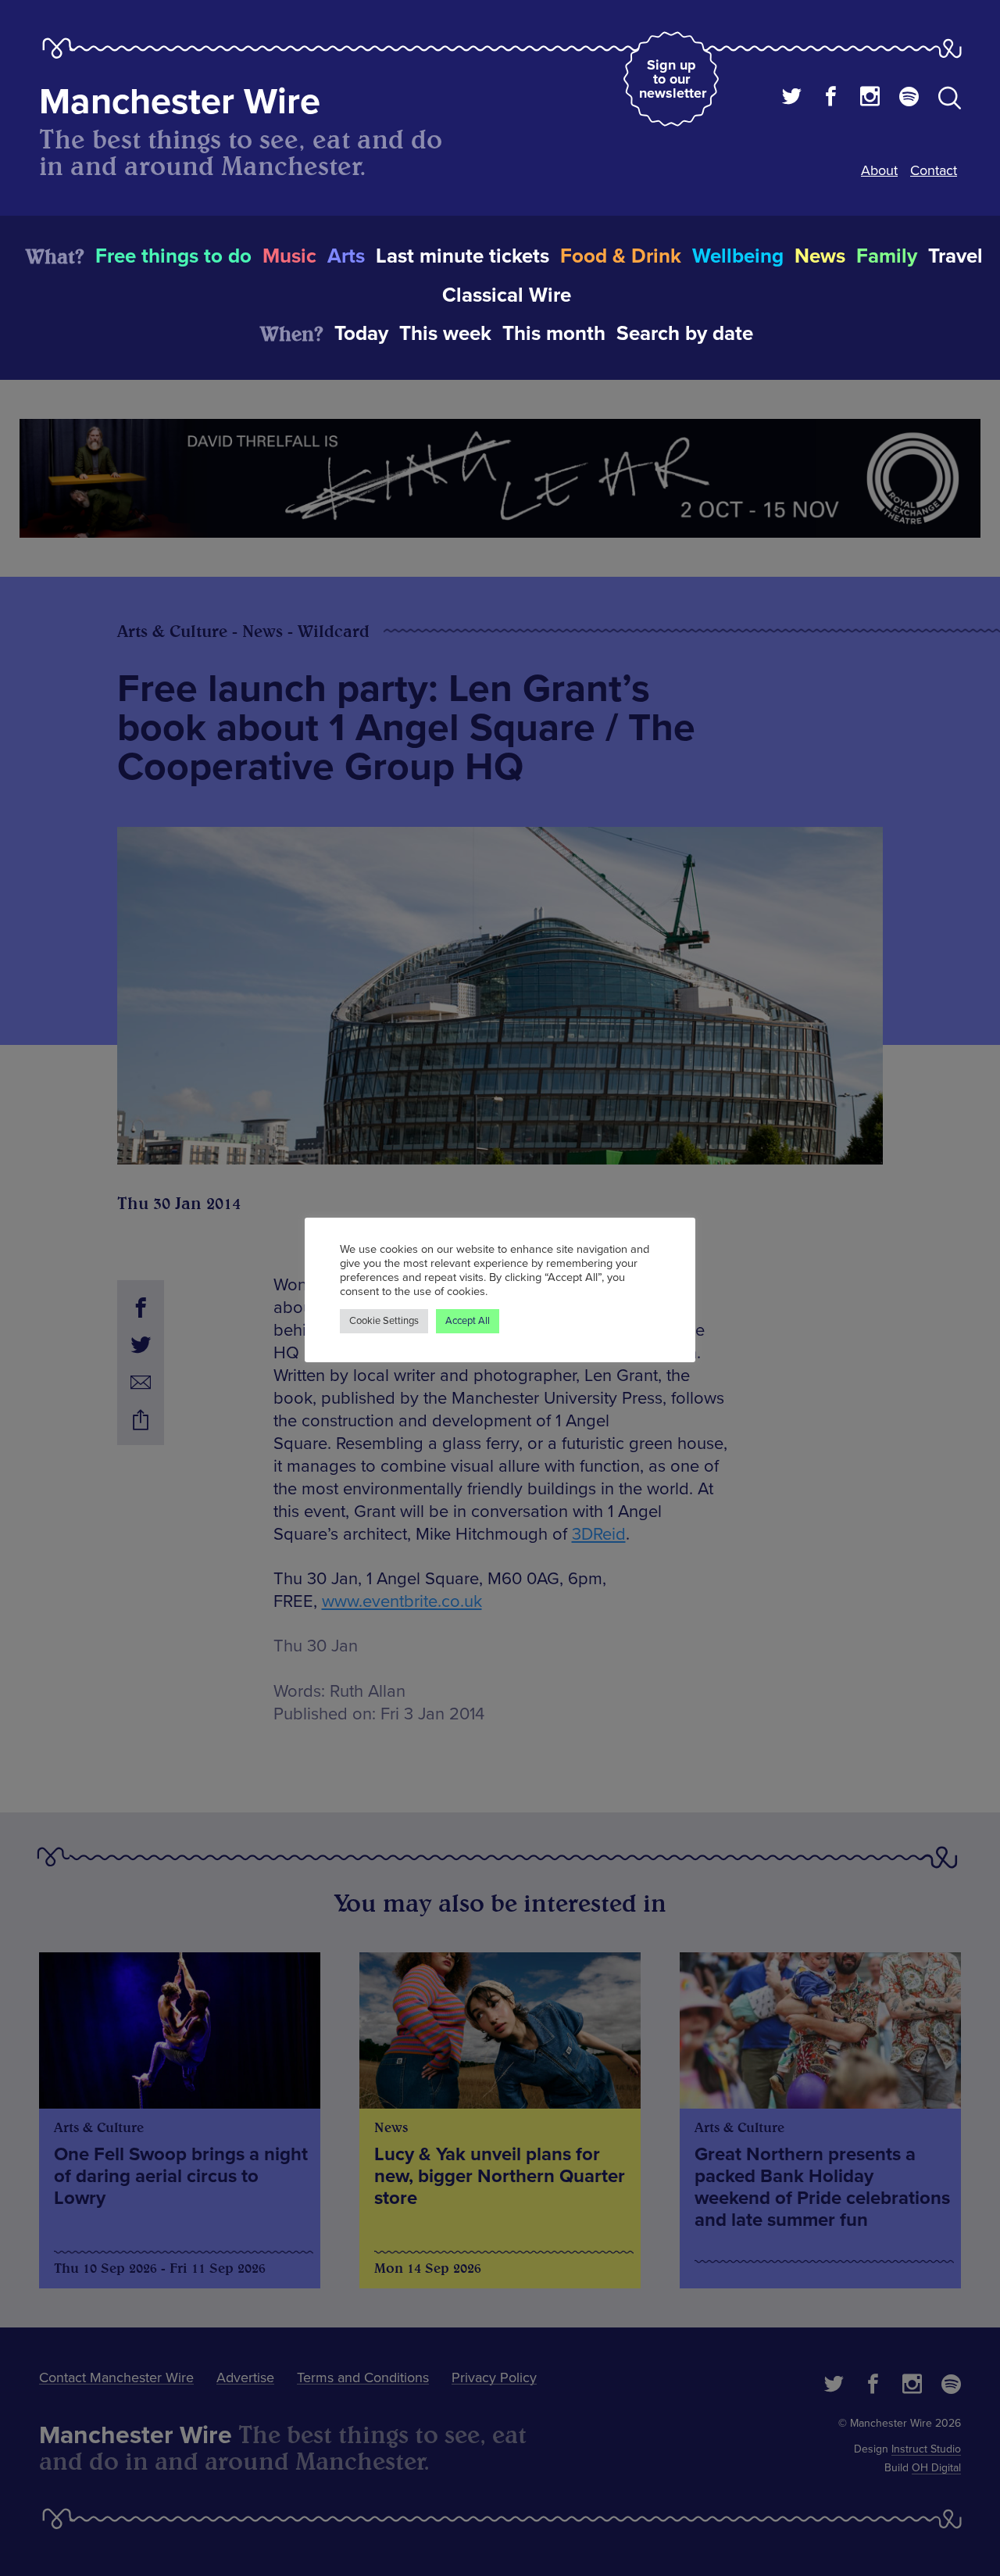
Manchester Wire (180, 102)
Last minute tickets (462, 256)
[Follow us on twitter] (792, 98)
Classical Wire (507, 295)
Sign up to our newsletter (673, 79)
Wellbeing (738, 256)
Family (887, 256)
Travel (955, 256)
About (879, 170)
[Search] (950, 101)
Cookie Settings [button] (384, 1321)
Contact (934, 170)
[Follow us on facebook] (831, 98)
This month (554, 334)
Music (289, 256)
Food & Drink (621, 256)
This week (445, 334)
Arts (346, 256)
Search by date (685, 334)
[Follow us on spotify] (909, 98)
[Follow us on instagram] (870, 98)
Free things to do (173, 256)
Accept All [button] (468, 1321)
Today (361, 334)
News (820, 256)
